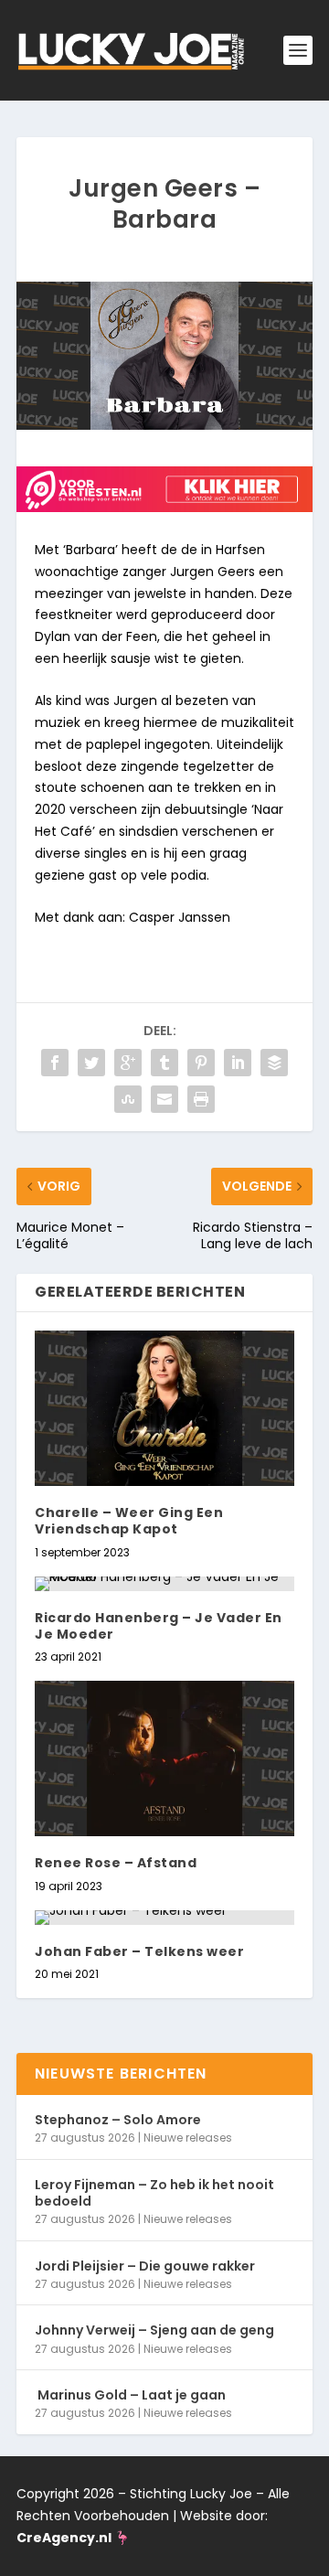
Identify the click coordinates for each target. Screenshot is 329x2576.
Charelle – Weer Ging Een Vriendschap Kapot (129, 1521)
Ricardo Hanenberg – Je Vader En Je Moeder (159, 1626)
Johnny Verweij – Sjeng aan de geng (154, 2330)
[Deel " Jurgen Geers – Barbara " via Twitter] (91, 1063)
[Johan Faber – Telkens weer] (164, 1918)
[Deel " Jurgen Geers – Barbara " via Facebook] (55, 1063)
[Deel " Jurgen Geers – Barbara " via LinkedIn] (238, 1063)
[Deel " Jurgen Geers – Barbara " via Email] (164, 1099)
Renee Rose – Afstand (116, 1863)
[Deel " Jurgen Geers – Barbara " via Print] (201, 1099)
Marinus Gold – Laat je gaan (130, 2395)
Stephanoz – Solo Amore (118, 2120)
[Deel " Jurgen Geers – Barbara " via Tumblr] (164, 1063)
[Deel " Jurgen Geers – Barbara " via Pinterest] (201, 1063)
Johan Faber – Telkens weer (139, 1951)
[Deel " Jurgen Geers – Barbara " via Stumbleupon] (128, 1099)
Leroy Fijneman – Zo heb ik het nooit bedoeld (154, 2193)
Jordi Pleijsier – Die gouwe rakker (145, 2266)
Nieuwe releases (188, 2138)
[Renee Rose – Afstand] (164, 1758)
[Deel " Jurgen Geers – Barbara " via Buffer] (274, 1063)
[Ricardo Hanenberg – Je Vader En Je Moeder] (164, 1584)
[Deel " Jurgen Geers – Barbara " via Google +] (128, 1063)
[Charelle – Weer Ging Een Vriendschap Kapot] (164, 1408)
